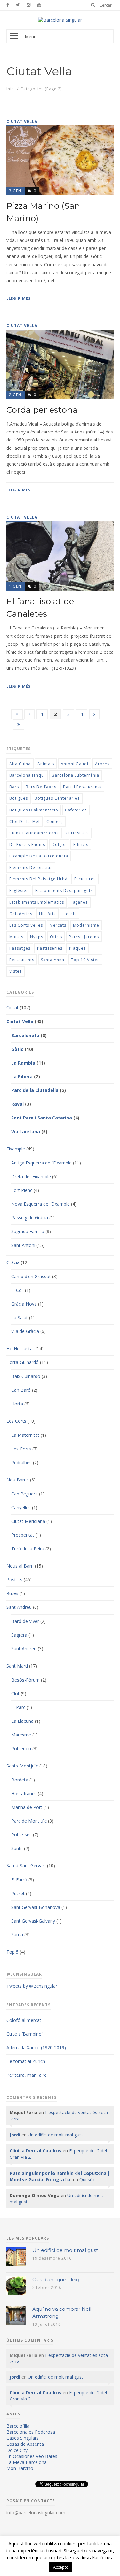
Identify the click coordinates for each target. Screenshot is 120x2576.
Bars (14, 787)
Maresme (21, 1735)
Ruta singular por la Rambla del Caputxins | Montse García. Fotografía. (60, 2176)
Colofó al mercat (24, 2020)
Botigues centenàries (57, 798)
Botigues (19, 798)
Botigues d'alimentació (34, 810)
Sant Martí (17, 1666)
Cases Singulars (23, 2438)
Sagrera (19, 1635)
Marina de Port (27, 1807)
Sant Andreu (19, 1607)
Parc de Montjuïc (29, 1821)
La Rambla (23, 1063)
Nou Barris (18, 1480)
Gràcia (13, 1262)
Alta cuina (20, 764)
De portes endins (27, 844)
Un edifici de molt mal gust (56, 2135)
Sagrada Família (28, 1231)
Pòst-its (14, 1580)
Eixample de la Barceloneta (39, 856)
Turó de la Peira (28, 1549)
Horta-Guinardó (23, 1362)
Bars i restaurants (82, 787)
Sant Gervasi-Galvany (33, 1921)
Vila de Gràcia (25, 1331)
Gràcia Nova (24, 1304)
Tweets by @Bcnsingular (32, 1986)
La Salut (20, 1318)
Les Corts (16, 1421)
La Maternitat (25, 1435)
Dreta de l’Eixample (31, 1176)
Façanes (79, 902)
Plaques (77, 948)
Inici (11, 89)
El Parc (18, 1707)
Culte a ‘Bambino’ (24, 2034)
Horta (17, 1404)
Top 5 (12, 1952)
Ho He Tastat (20, 1348)
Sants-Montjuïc (22, 1766)
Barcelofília (18, 2426)
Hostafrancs (24, 1793)
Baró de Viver (25, 1621)
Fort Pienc (22, 1190)
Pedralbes (21, 1462)
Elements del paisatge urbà (38, 879)
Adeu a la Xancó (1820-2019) (36, 2048)
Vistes (16, 971)
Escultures (85, 879)
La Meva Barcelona (27, 2462)
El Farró (19, 1880)
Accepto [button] (61, 2567)
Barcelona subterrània (76, 775)
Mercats (58, 925)
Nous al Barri (20, 1566)
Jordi (15, 2135)
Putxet (18, 1893)
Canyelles (21, 1507)
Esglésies (19, 890)
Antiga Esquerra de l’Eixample (41, 1163)
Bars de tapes (41, 787)
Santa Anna (53, 960)
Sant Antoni (23, 1245)
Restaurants (22, 960)
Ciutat (12, 1008)
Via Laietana (26, 1131)
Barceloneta (25, 1035)
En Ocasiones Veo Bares (32, 2456)
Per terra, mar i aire (27, 2075)
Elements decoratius (31, 867)
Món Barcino (20, 2468)
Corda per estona (42, 410)
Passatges (20, 948)
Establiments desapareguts (64, 890)
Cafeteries (76, 810)
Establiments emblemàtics (37, 902)
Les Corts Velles (26, 925)
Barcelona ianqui (27, 775)
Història (48, 914)
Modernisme (86, 925)
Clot (15, 1694)
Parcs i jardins (84, 937)
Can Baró (21, 1390)
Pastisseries (50, 948)
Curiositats (77, 833)
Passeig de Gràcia (30, 1218)
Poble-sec (21, 1835)
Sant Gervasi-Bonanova (36, 1907)
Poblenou (21, 1748)
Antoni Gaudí (75, 764)
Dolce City (17, 2450)
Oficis (56, 937)
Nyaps (37, 937)
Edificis (81, 844)
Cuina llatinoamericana (34, 833)
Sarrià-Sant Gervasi (26, 1866)
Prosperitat (23, 1535)
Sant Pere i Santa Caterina (42, 1118)
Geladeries (21, 914)
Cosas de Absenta (25, 2444)
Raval (17, 1104)
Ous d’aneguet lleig (56, 2280)
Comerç (55, 821)
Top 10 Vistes (85, 960)
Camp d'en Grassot (31, 1276)
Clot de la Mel (24, 821)
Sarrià (17, 1935)
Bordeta (20, 1780)
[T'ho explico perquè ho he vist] (60, 20)
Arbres (102, 764)
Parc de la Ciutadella (35, 1090)
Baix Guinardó (26, 1376)
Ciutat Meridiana (28, 1521)
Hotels (70, 914)
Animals (46, 764)
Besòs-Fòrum (25, 1680)
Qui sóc (87, 2179)
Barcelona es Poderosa (31, 2432)
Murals (16, 937)
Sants (17, 1848)
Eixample (16, 1149)
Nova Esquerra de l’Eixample (40, 1204)
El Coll (17, 1290)
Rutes (12, 1593)
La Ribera (22, 1077)
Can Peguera (24, 1494)
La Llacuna (22, 1721)
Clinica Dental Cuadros (36, 2151)
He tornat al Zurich (26, 2061)
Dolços (59, 844)
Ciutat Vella (20, 1021)
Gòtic (17, 1049)
